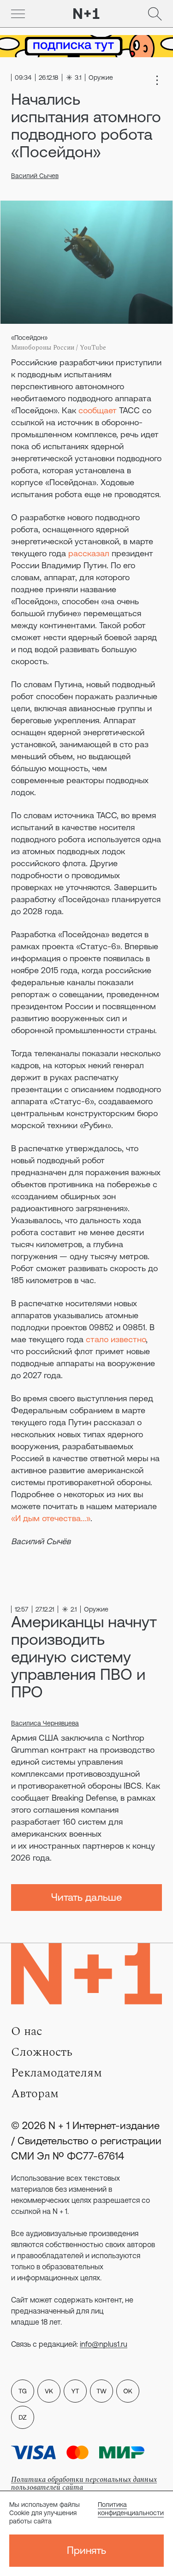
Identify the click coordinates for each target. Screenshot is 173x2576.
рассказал (89, 553)
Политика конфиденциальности (131, 2509)
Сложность (42, 2052)
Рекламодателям (57, 2073)
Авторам (35, 2094)
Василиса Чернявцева (45, 1723)
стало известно (116, 1339)
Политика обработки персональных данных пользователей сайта (84, 2484)
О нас (27, 2031)
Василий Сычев (35, 176)
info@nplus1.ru (104, 2344)
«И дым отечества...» (51, 1518)
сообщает (98, 410)
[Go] (18, 14)
